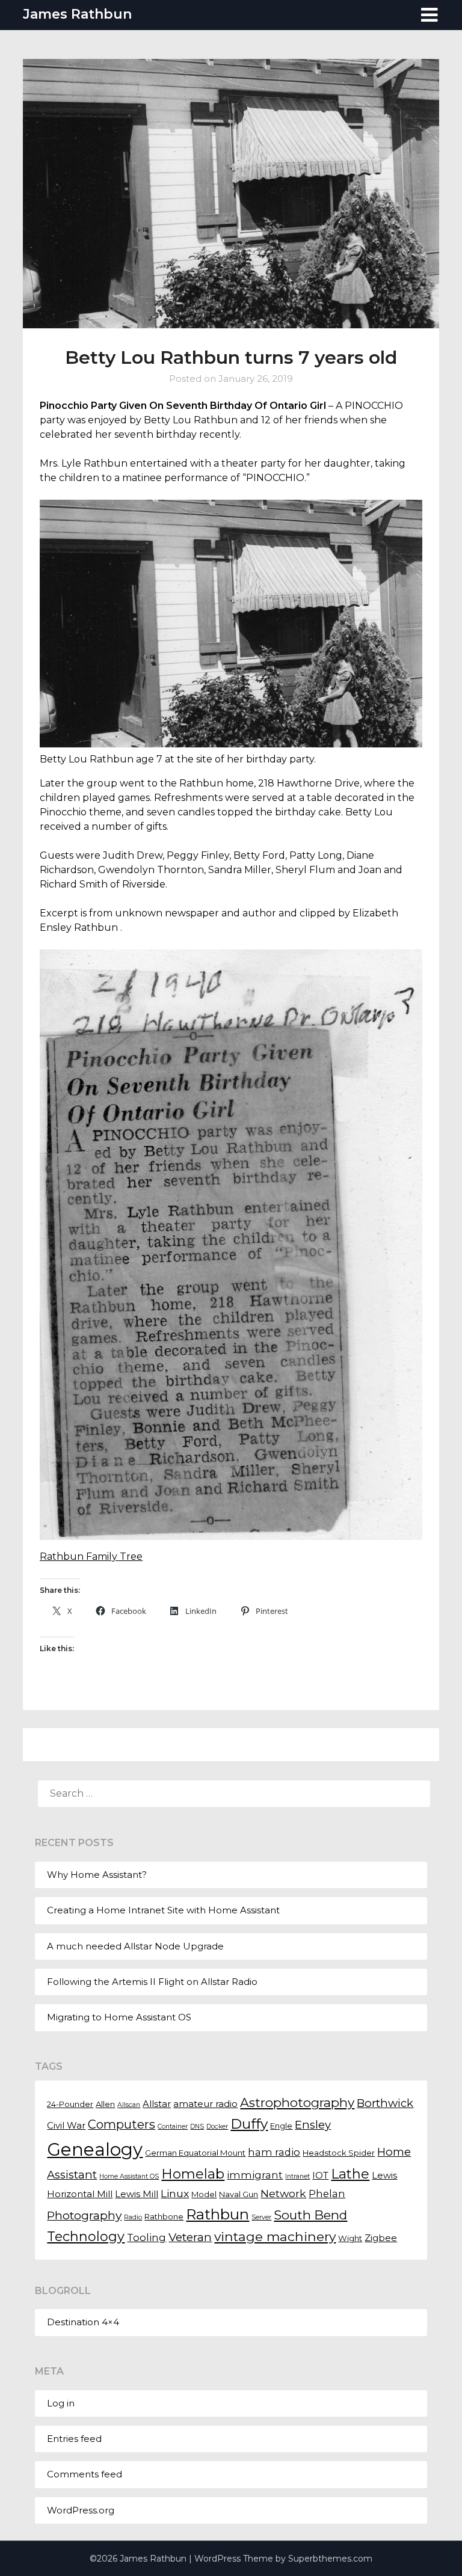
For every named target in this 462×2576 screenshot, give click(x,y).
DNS (197, 2127)
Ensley (313, 2125)
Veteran (190, 2237)
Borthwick (385, 2103)
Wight (350, 2238)
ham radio (274, 2152)
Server (261, 2217)
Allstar (157, 2104)
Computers (122, 2124)
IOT (320, 2176)
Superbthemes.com (330, 2559)
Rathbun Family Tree (91, 1556)
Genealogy (95, 2149)
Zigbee (381, 2238)
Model (204, 2194)
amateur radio (205, 2104)
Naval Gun (239, 2194)
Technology (86, 2236)
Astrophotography (297, 2102)
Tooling (146, 2237)
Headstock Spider (339, 2153)
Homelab (193, 2174)
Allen (105, 2104)
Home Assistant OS (129, 2176)
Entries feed (74, 2439)
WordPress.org (81, 2510)
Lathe (350, 2174)
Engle (281, 2126)
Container (173, 2127)
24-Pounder (70, 2104)
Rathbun (217, 2214)
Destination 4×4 (83, 2322)
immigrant (255, 2175)
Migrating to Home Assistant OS (119, 2017)
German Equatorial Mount (195, 2153)
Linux (175, 2193)
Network (283, 2193)
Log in (61, 2403)
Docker (217, 2127)
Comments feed (85, 2474)
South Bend (310, 2215)
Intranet (297, 2176)
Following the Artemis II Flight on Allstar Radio (152, 1982)
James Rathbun (77, 14)
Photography (84, 2215)
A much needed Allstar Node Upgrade (135, 1946)
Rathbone (164, 2216)
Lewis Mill (137, 2194)
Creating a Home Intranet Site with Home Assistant (163, 1910)
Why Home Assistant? (97, 1875)
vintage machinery (275, 2236)
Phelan (327, 2194)
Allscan (129, 2105)
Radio (133, 2217)
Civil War (66, 2126)
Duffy (249, 2124)
